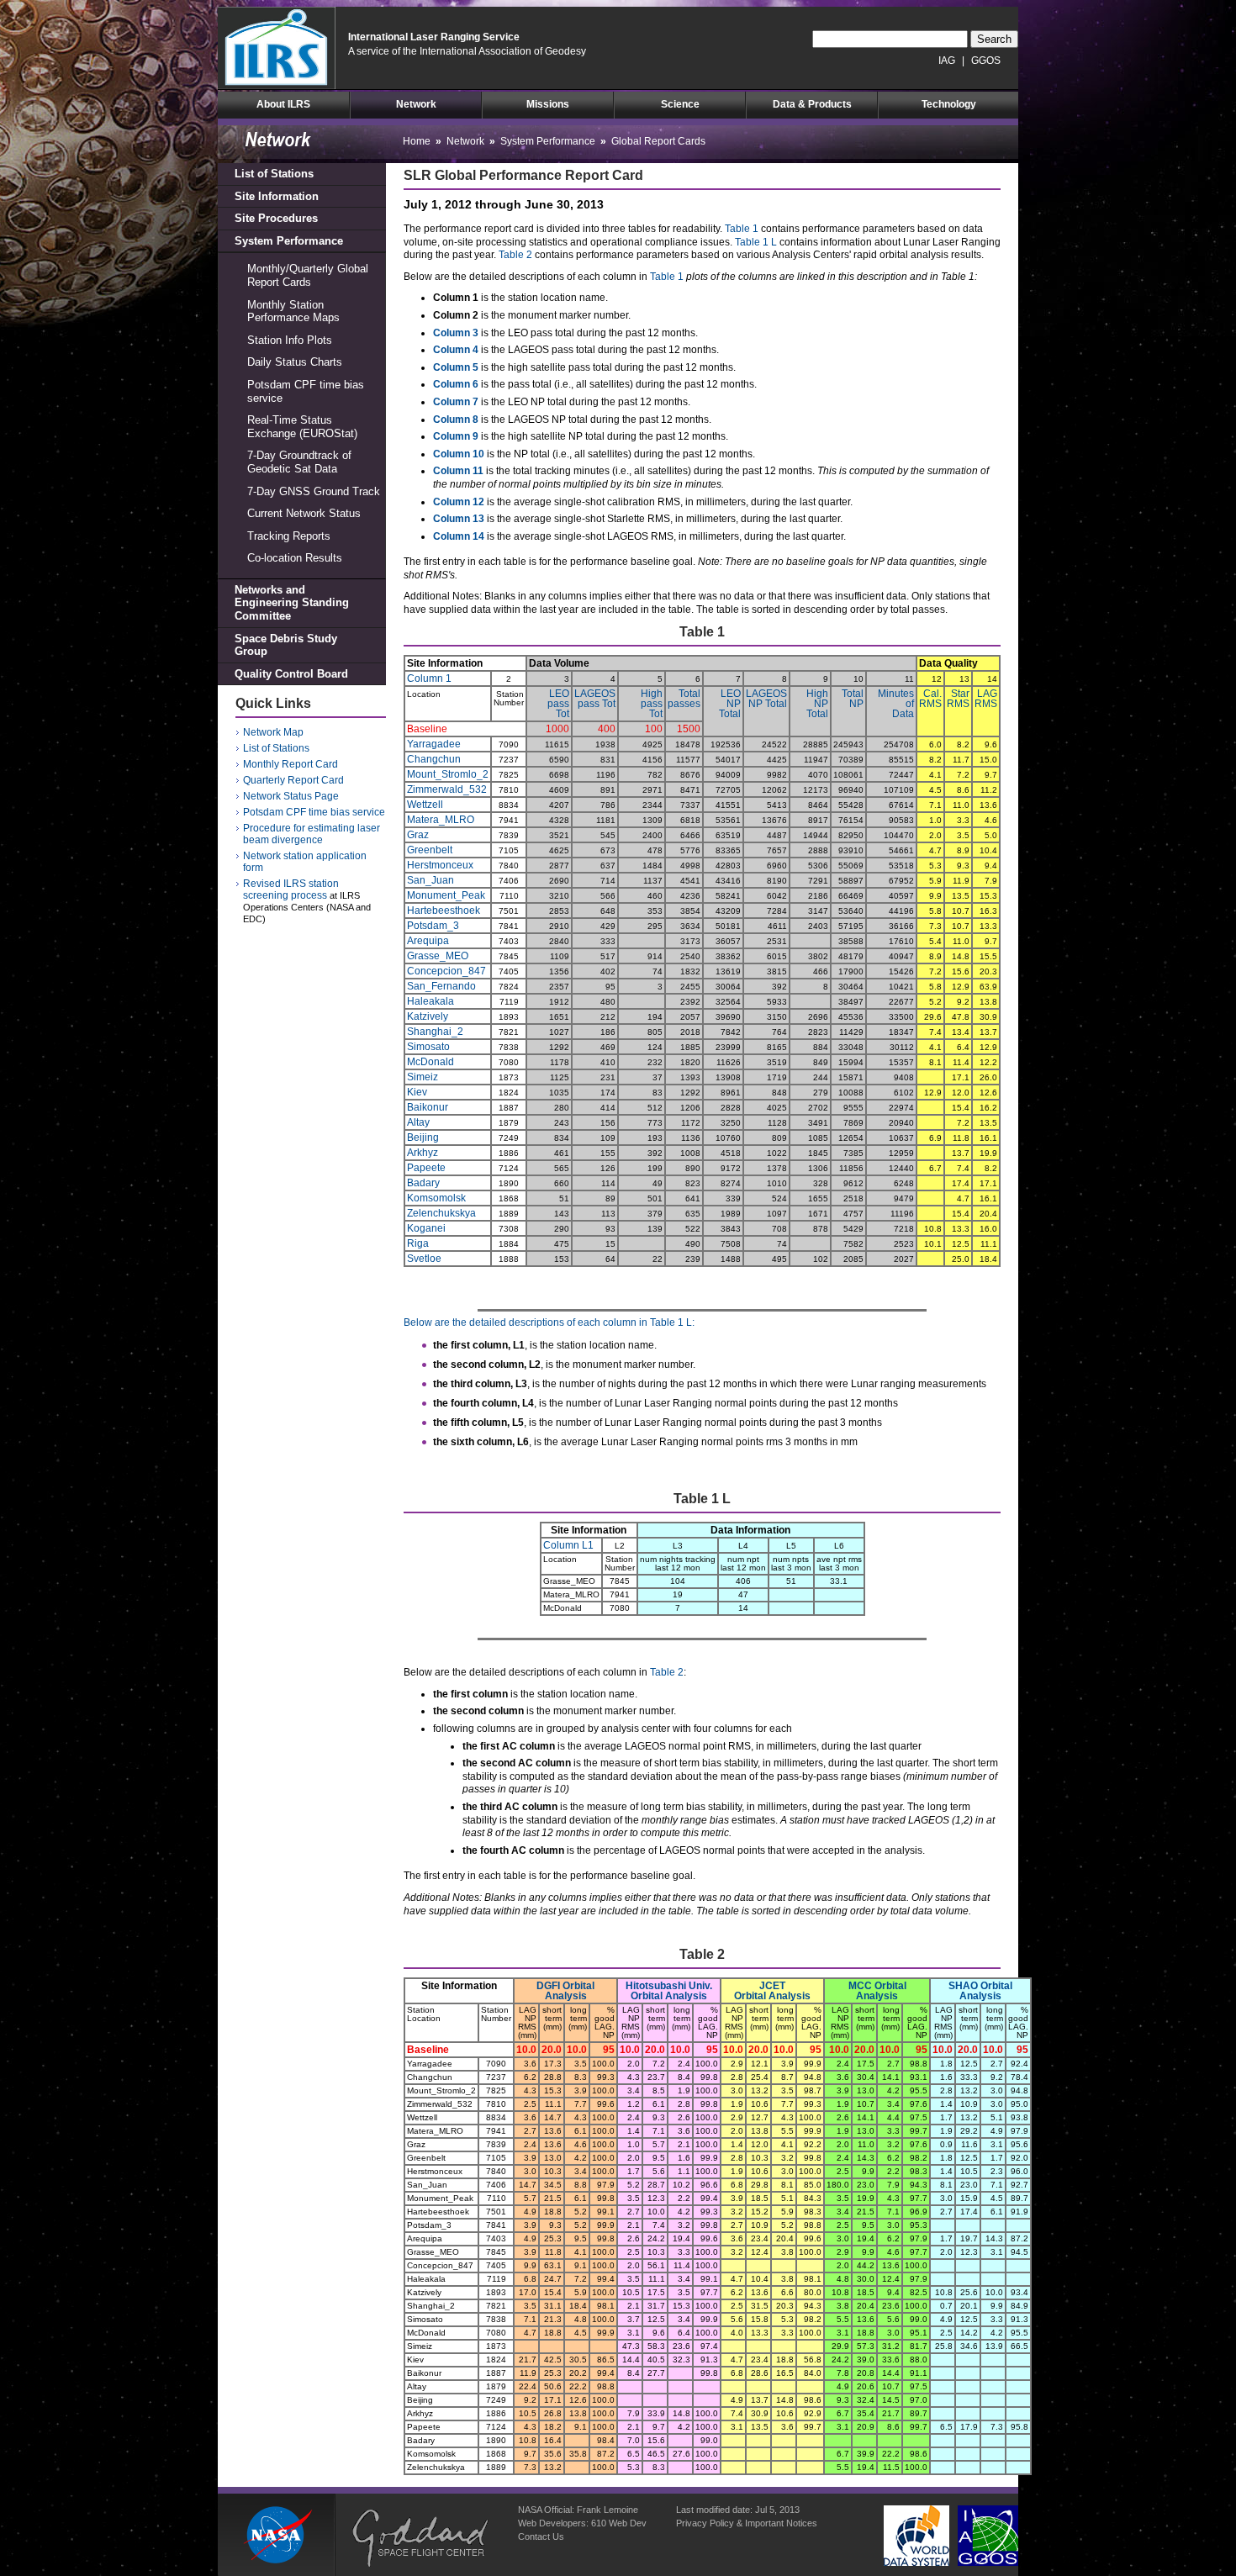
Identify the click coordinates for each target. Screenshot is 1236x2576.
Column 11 (458, 471)
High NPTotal (817, 704)
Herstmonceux (440, 865)
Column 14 (459, 536)
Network (416, 104)
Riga (418, 1243)
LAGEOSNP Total (766, 699)
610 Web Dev (619, 2523)
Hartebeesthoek (444, 911)
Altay (418, 1122)
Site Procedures (276, 218)
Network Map (273, 732)
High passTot (652, 704)
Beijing (423, 1138)
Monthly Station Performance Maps (293, 311)
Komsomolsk (436, 1198)
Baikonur (428, 1107)
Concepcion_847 (446, 971)
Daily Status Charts (295, 362)
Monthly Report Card (291, 764)
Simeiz (423, 1077)
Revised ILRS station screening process (291, 889)
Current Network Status (304, 513)
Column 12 (459, 502)
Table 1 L (756, 242)
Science (680, 104)
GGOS (986, 61)
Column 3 (456, 333)
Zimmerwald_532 (447, 789)
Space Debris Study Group (286, 645)
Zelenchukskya (441, 1213)
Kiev (417, 1092)
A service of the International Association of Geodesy (467, 51)
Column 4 (456, 350)
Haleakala (430, 1001)
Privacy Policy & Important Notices (747, 2523)
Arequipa (428, 941)
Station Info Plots (290, 340)
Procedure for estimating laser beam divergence (312, 834)
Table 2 (515, 255)
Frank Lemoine (607, 2510)
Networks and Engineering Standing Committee (292, 603)
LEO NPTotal (730, 704)
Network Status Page (291, 796)
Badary (423, 1183)
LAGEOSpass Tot (595, 699)
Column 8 (456, 420)
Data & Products (812, 104)
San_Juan (430, 880)
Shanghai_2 (435, 1032)
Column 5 (456, 367)
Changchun (434, 759)
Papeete (426, 1168)
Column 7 (456, 402)
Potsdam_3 (433, 926)
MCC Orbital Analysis (877, 1991)
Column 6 (456, 384)
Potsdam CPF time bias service (306, 391)
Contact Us (541, 2536)
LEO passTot (558, 704)
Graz (418, 835)
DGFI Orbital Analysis (565, 1991)
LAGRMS (986, 699)
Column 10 (459, 454)
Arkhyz (423, 1153)
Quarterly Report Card (293, 780)
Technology (949, 104)
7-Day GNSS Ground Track (314, 491)
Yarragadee (434, 744)
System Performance (289, 241)
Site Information (277, 196)
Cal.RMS (930, 699)
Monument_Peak (446, 895)
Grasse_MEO (438, 956)
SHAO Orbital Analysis (980, 1991)
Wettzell (425, 805)
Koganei (426, 1228)
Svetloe (424, 1259)
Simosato (428, 1047)
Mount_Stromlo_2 (448, 774)
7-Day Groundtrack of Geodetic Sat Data (299, 462)
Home (417, 141)
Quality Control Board (291, 674)
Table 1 (742, 229)
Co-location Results (295, 558)
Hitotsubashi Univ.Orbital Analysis (669, 1991)
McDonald (430, 1062)
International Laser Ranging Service (434, 37)
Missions (548, 104)
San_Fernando (441, 986)
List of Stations (274, 174)
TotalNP (853, 699)
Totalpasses (684, 699)
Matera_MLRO (441, 820)
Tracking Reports (289, 536)
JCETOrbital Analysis (772, 1991)
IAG (947, 61)
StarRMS (958, 699)
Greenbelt (430, 850)
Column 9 (456, 436)
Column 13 (459, 519)
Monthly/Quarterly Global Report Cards (308, 275)
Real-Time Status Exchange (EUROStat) (302, 427)
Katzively (428, 1016)
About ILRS (283, 104)
